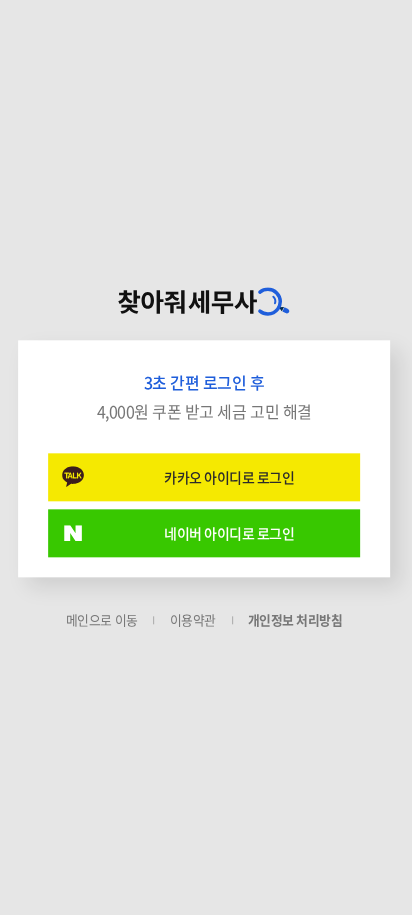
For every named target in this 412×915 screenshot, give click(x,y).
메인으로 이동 (102, 619)
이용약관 (193, 619)
